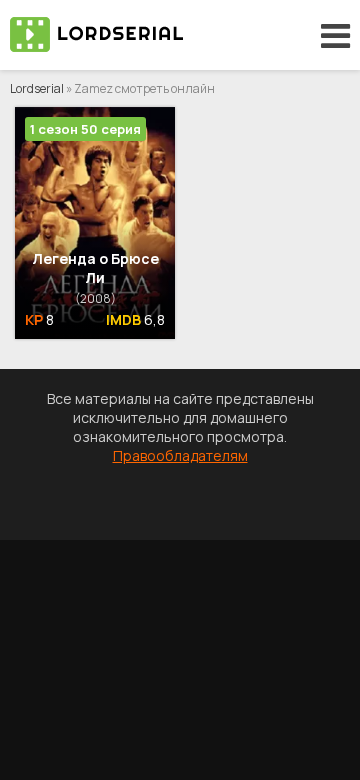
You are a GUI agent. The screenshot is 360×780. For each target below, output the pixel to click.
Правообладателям (180, 455)
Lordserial (37, 88)
